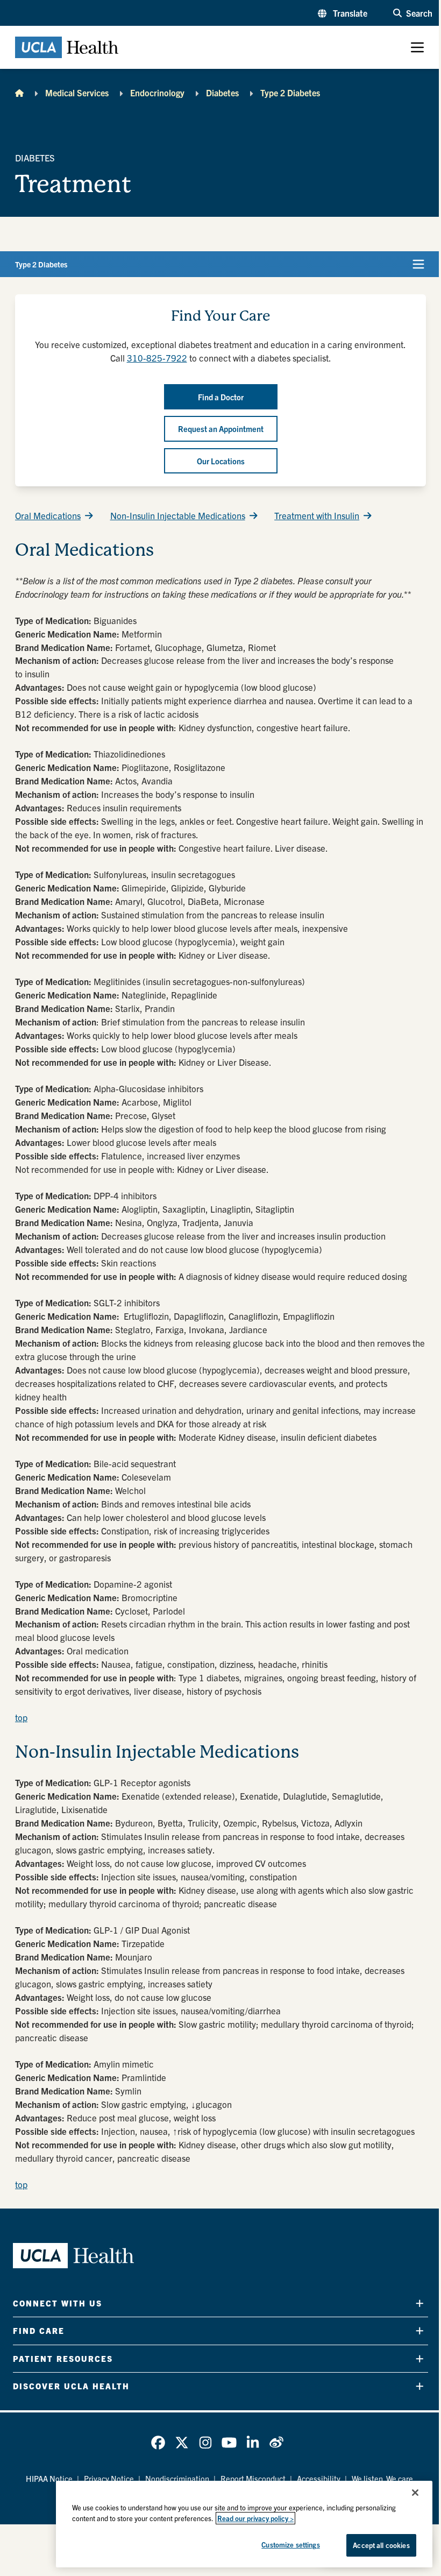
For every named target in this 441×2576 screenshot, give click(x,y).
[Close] (415, 2493)
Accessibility (319, 2478)
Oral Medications (48, 515)
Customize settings (290, 2545)
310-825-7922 (157, 358)
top (21, 1717)
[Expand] (420, 2303)
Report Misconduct (253, 2478)
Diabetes (222, 93)
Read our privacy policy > (255, 2518)
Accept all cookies (381, 2545)
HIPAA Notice (49, 2478)
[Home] (19, 93)
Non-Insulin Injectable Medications (178, 515)
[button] (343, 13)
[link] (158, 2443)
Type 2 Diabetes (290, 93)
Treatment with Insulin (317, 515)
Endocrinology (157, 93)
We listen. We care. (383, 2478)
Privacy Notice (109, 2478)
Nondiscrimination (177, 2478)
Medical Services (77, 93)
